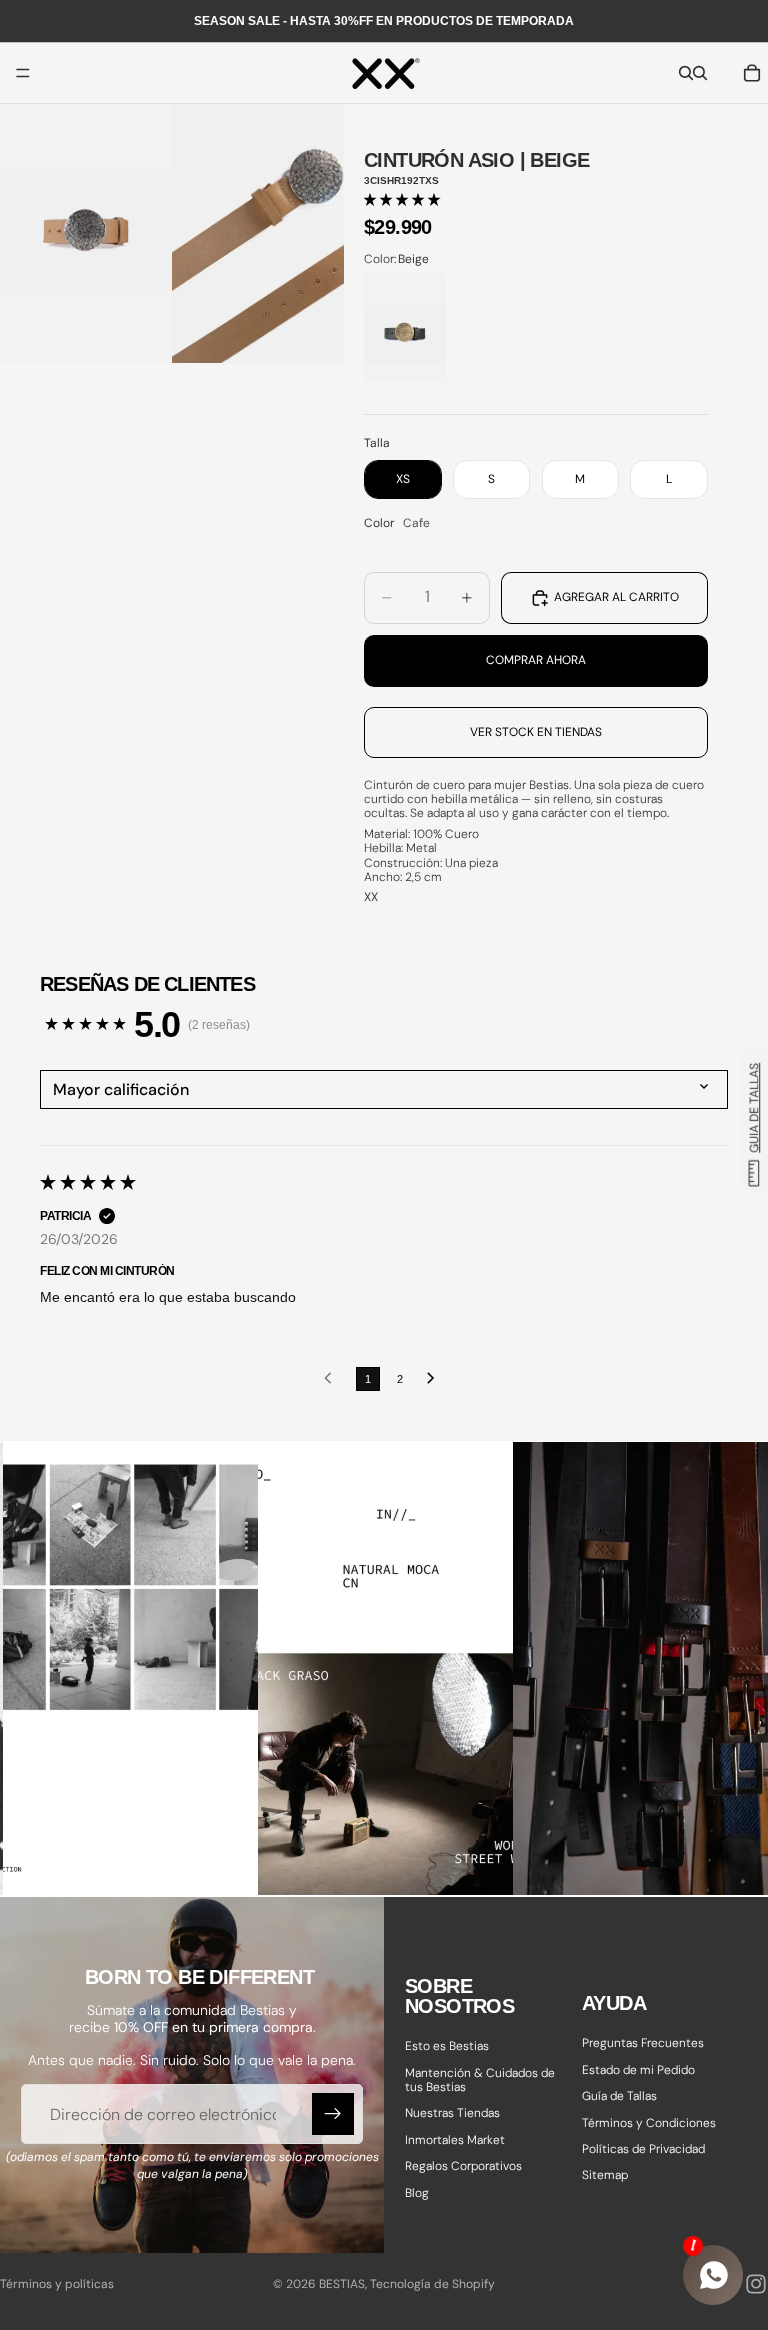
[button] (402, 200)
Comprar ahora (536, 660)
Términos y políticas (57, 2284)
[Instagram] (756, 2284)
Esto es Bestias (447, 2046)
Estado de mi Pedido (638, 2069)
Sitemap (605, 2175)
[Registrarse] (333, 2114)
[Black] (405, 327)
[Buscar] (686, 73)
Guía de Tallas (619, 2096)
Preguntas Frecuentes (643, 2043)
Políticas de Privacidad (643, 2149)
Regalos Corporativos (463, 2166)
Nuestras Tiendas (452, 2113)
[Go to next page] (436, 1379)
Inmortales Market (455, 2139)
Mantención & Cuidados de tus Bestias (480, 2079)
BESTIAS (342, 2284)
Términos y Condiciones (649, 2122)
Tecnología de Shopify (432, 2284)
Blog (417, 2192)
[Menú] (23, 73)
